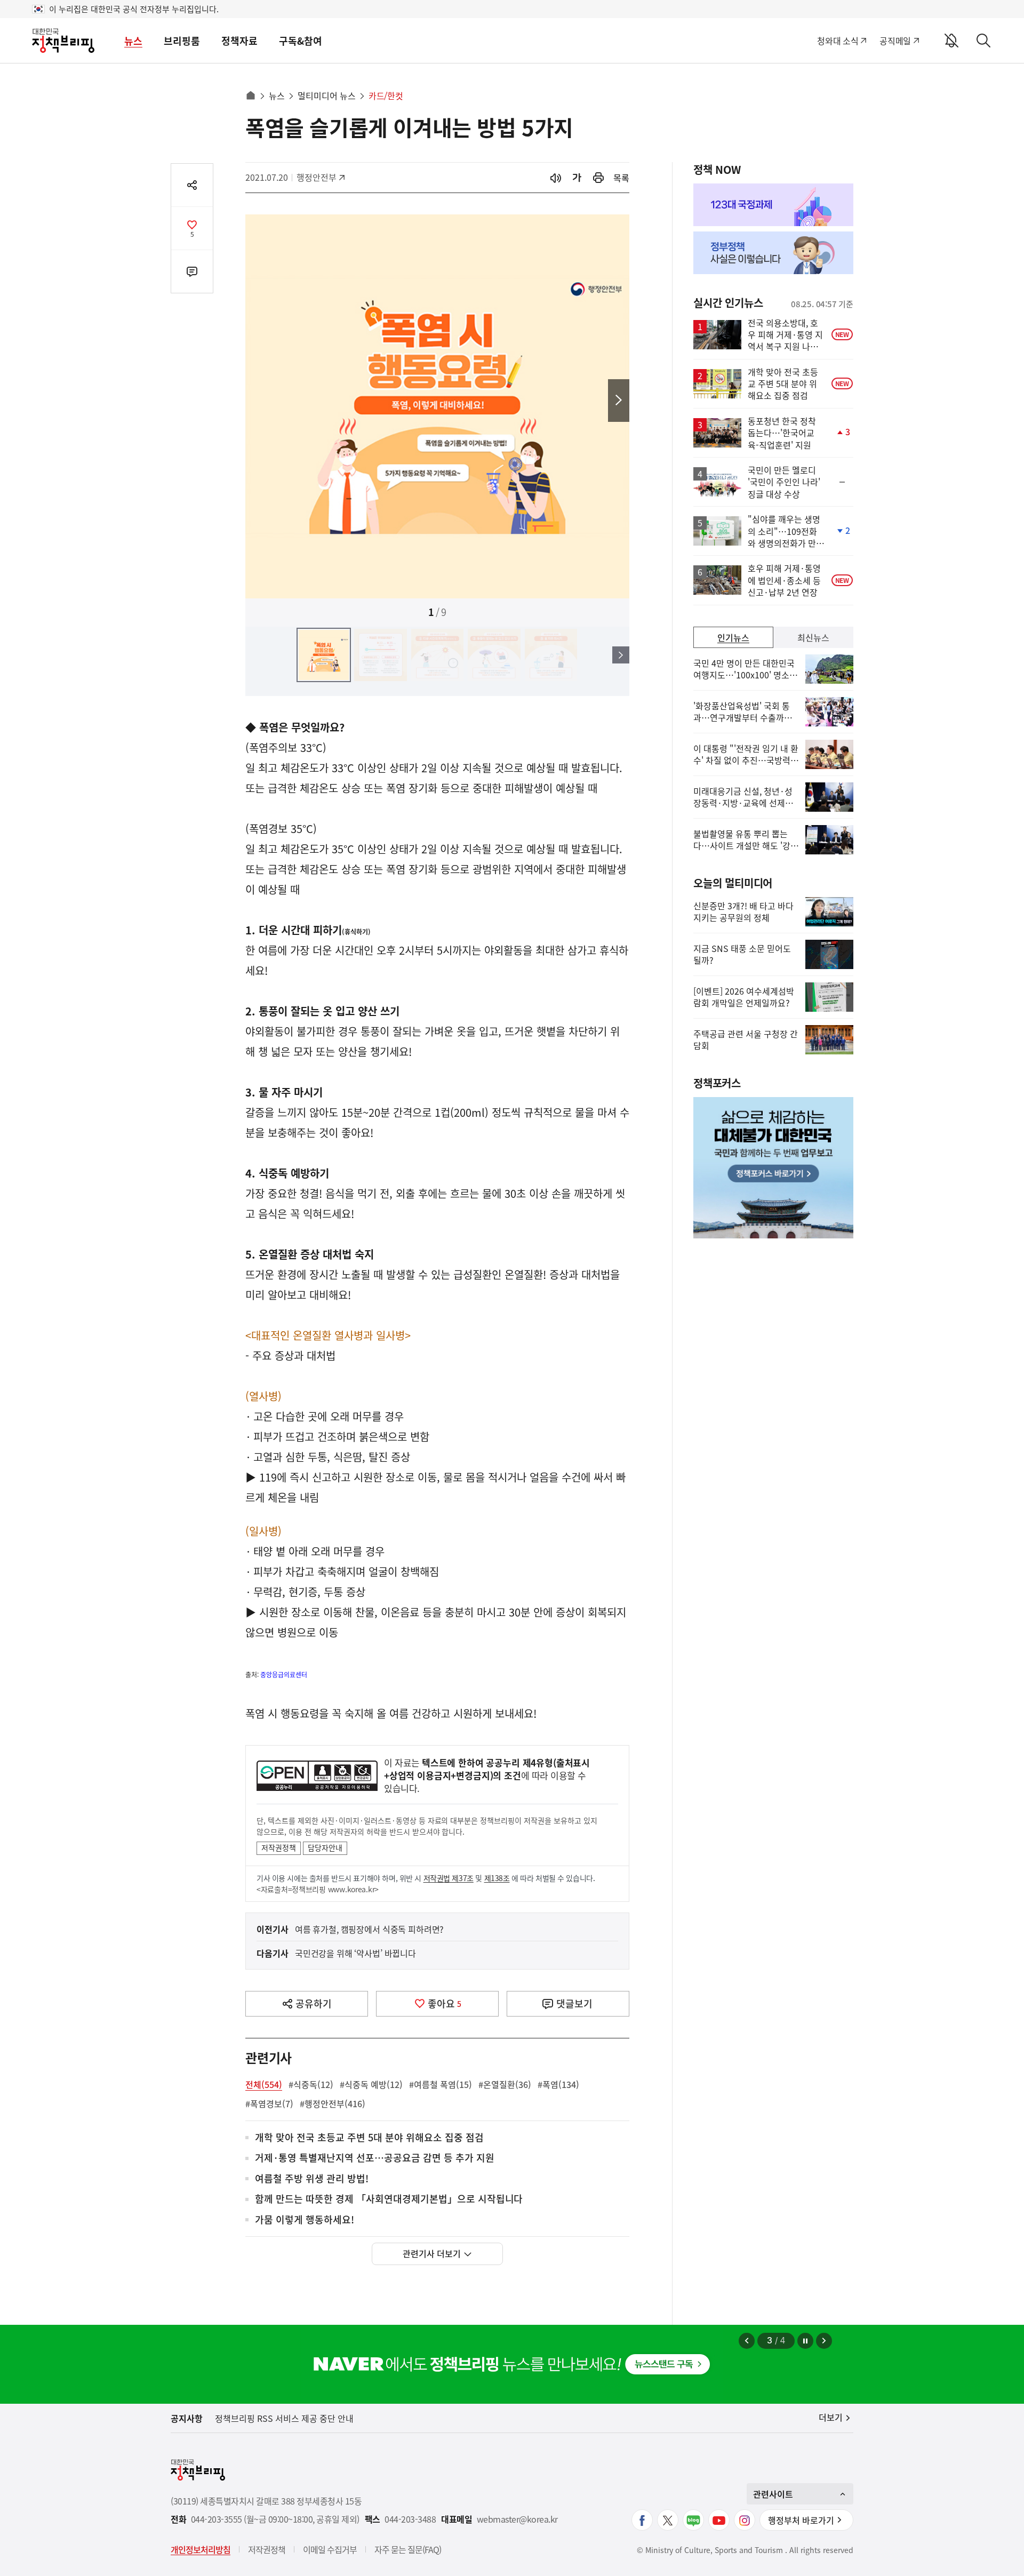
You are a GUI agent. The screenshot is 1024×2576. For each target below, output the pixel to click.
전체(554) (264, 2084)
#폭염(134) (558, 2084)
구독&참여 (301, 41)
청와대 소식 (838, 41)
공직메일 (895, 41)
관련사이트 (773, 2494)
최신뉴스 (813, 637)
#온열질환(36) (505, 2084)
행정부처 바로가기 (801, 2520)
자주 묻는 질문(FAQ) (408, 2549)
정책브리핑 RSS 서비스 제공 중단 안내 (284, 2418)
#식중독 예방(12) (371, 2084)
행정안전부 (320, 177)
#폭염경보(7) (269, 2103)
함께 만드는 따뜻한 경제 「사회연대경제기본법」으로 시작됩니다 (389, 2199)
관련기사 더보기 (432, 2253)
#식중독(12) (311, 2084)
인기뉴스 (733, 637)
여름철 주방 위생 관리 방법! (312, 2179)
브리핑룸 (182, 41)
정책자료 (239, 41)
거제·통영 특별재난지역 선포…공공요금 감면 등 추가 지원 (375, 2158)
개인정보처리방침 (201, 2549)
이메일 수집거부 (330, 2549)
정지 (805, 2341)
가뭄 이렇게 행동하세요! (305, 2220)
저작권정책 (279, 1847)
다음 (619, 401)
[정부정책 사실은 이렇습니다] (773, 253)
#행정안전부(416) (333, 2103)
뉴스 (133, 41)
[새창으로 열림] (598, 178)
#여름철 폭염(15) (441, 2084)
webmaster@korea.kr (517, 2519)
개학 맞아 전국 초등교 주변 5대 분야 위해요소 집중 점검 (369, 2138)
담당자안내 (325, 1847)
